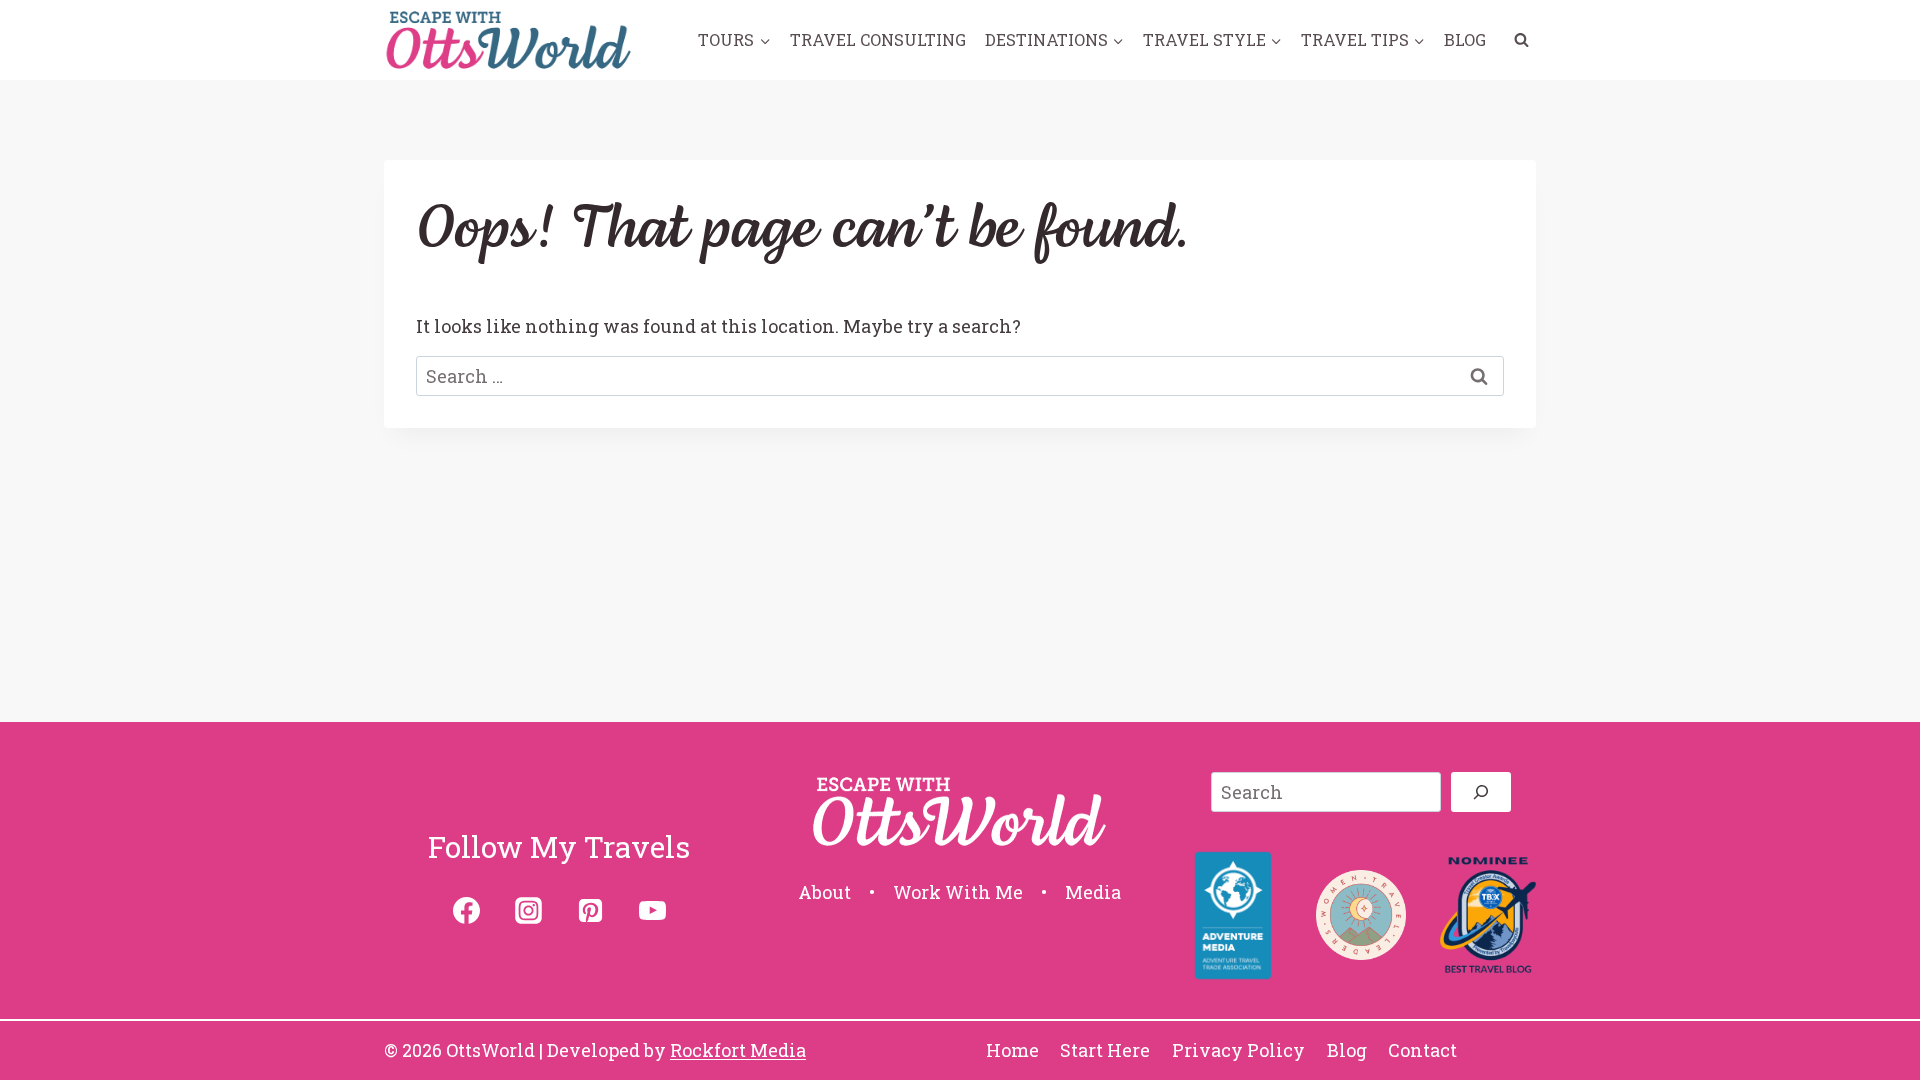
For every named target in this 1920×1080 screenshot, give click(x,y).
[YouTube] (652, 911)
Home (1012, 1050)
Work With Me (958, 892)
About (824, 892)
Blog (1465, 39)
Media (1093, 892)
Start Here (1105, 1050)
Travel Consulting (878, 39)
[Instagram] (528, 911)
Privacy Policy (1238, 1050)
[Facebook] (466, 911)
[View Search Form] (1521, 40)
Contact (1422, 1050)
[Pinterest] (590, 911)
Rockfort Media (738, 1050)
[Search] (1481, 792)
